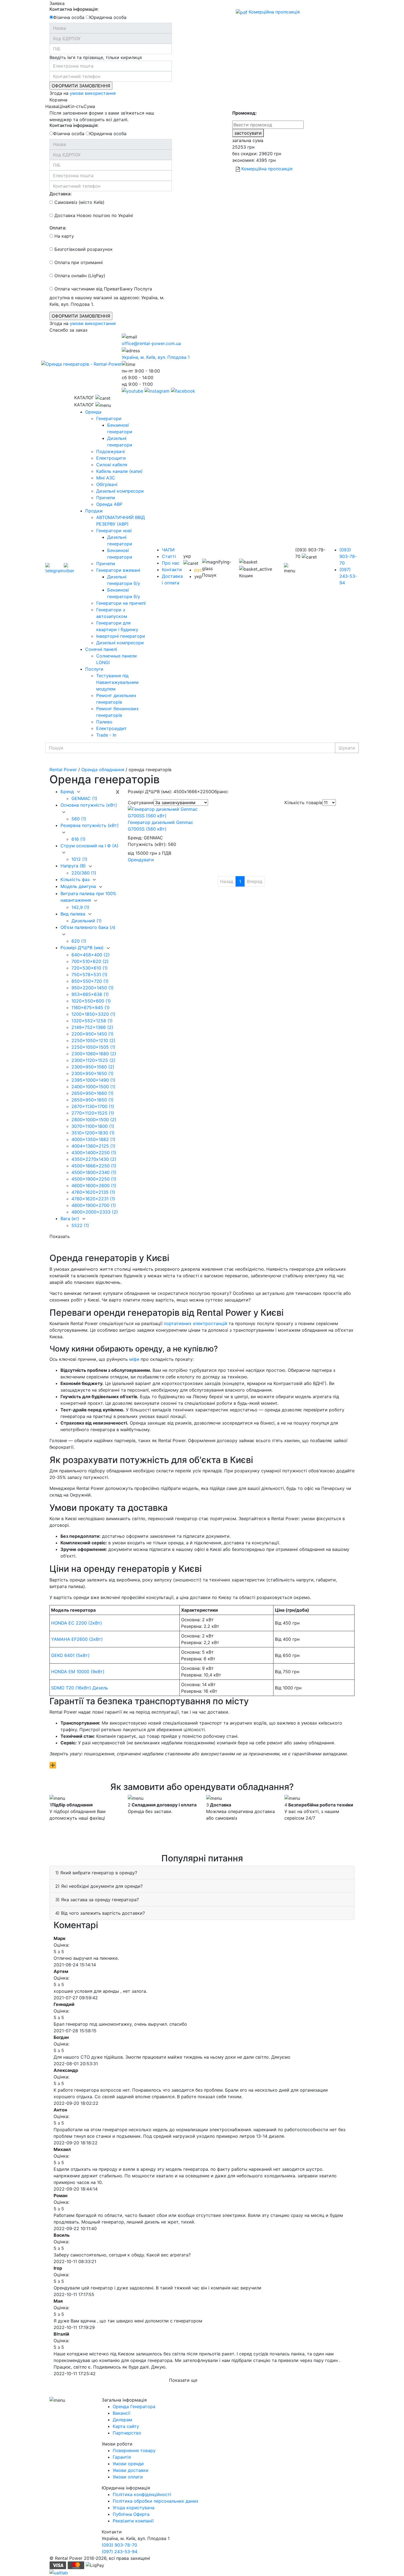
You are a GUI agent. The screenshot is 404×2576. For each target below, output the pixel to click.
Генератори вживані (118, 570)
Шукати (347, 748)
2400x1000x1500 (93, 1087)
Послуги (94, 669)
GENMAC (84, 798)
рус (198, 570)
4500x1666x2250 (94, 1166)
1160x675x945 (91, 1007)
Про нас (171, 563)
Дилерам (122, 2420)
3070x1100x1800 (93, 1126)
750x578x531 (89, 975)
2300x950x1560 (93, 1067)
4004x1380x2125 (93, 1146)
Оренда (93, 412)
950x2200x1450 (92, 988)
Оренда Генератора (134, 2406)
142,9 (80, 907)
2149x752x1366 (92, 1027)
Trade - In (106, 735)
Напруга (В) (74, 866)
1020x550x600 (91, 1001)
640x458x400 (91, 955)
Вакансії (121, 2413)
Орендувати (141, 860)
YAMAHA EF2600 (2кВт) (77, 1639)
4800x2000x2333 (95, 1212)
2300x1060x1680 (94, 1054)
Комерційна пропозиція (274, 12)
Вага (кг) (70, 1218)
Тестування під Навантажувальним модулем (117, 682)
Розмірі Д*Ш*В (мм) (83, 948)
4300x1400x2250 (94, 1153)
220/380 (84, 873)
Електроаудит (111, 728)
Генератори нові (114, 531)
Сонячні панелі (101, 649)
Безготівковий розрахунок (83, 249)
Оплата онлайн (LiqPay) (79, 276)
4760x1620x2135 (93, 1192)
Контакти (172, 570)
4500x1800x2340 (94, 1172)
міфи (134, 1359)
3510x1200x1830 (93, 1133)
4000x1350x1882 (93, 1139)
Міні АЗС (106, 478)
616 (78, 839)
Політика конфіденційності (142, 2494)
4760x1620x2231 (93, 1199)
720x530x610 (90, 968)
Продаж (94, 511)
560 (79, 819)
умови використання (93, 93)
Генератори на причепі (121, 603)
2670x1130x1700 (93, 1106)
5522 (80, 1225)
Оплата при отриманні (78, 262)
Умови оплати (128, 2477)
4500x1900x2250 (94, 1179)
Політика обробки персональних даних (156, 2501)
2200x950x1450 (92, 1034)
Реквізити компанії (133, 2521)
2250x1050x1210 (93, 1040)
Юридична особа (108, 17)
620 (79, 941)
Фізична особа (69, 17)
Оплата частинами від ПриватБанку (93, 289)
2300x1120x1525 (93, 1060)
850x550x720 (90, 981)
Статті (169, 556)
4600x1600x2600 (94, 1186)
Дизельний (87, 921)
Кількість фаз (76, 879)
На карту (63, 236)
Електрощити (111, 458)
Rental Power (63, 770)
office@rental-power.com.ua (151, 343)
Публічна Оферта (131, 2514)
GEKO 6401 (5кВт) (70, 1655)
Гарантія (122, 2457)
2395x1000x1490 (93, 1080)
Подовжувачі (110, 451)
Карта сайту (126, 2426)
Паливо (104, 722)
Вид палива (74, 914)
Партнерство (127, 2433)
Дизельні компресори (120, 491)
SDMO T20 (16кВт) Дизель (80, 1688)
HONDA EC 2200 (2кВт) (77, 1623)
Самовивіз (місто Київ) (79, 202)
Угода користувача (134, 2508)
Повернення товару (134, 2450)
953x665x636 (90, 994)
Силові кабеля (112, 465)
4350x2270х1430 (94, 1159)
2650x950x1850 (92, 1100)
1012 (79, 859)
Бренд (68, 792)
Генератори (109, 418)
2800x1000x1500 (94, 1120)
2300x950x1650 (92, 1073)
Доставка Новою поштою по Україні (93, 215)
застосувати (248, 133)
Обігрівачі (107, 484)
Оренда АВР (109, 504)
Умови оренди (128, 2464)
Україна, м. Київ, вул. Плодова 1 (156, 357)
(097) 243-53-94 (348, 576)
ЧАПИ (168, 550)
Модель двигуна (79, 886)
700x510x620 (90, 961)
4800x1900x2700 (94, 1205)
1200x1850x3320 (93, 1014)
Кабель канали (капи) (119, 471)
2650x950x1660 (92, 1093)
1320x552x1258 (92, 1021)
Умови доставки (131, 2470)
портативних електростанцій (196, 1323)
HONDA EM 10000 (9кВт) (78, 1672)
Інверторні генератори (121, 636)
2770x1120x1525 (93, 1113)
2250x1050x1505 (93, 1047)
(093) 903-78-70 (348, 556)
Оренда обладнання (103, 770)
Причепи (106, 498)
